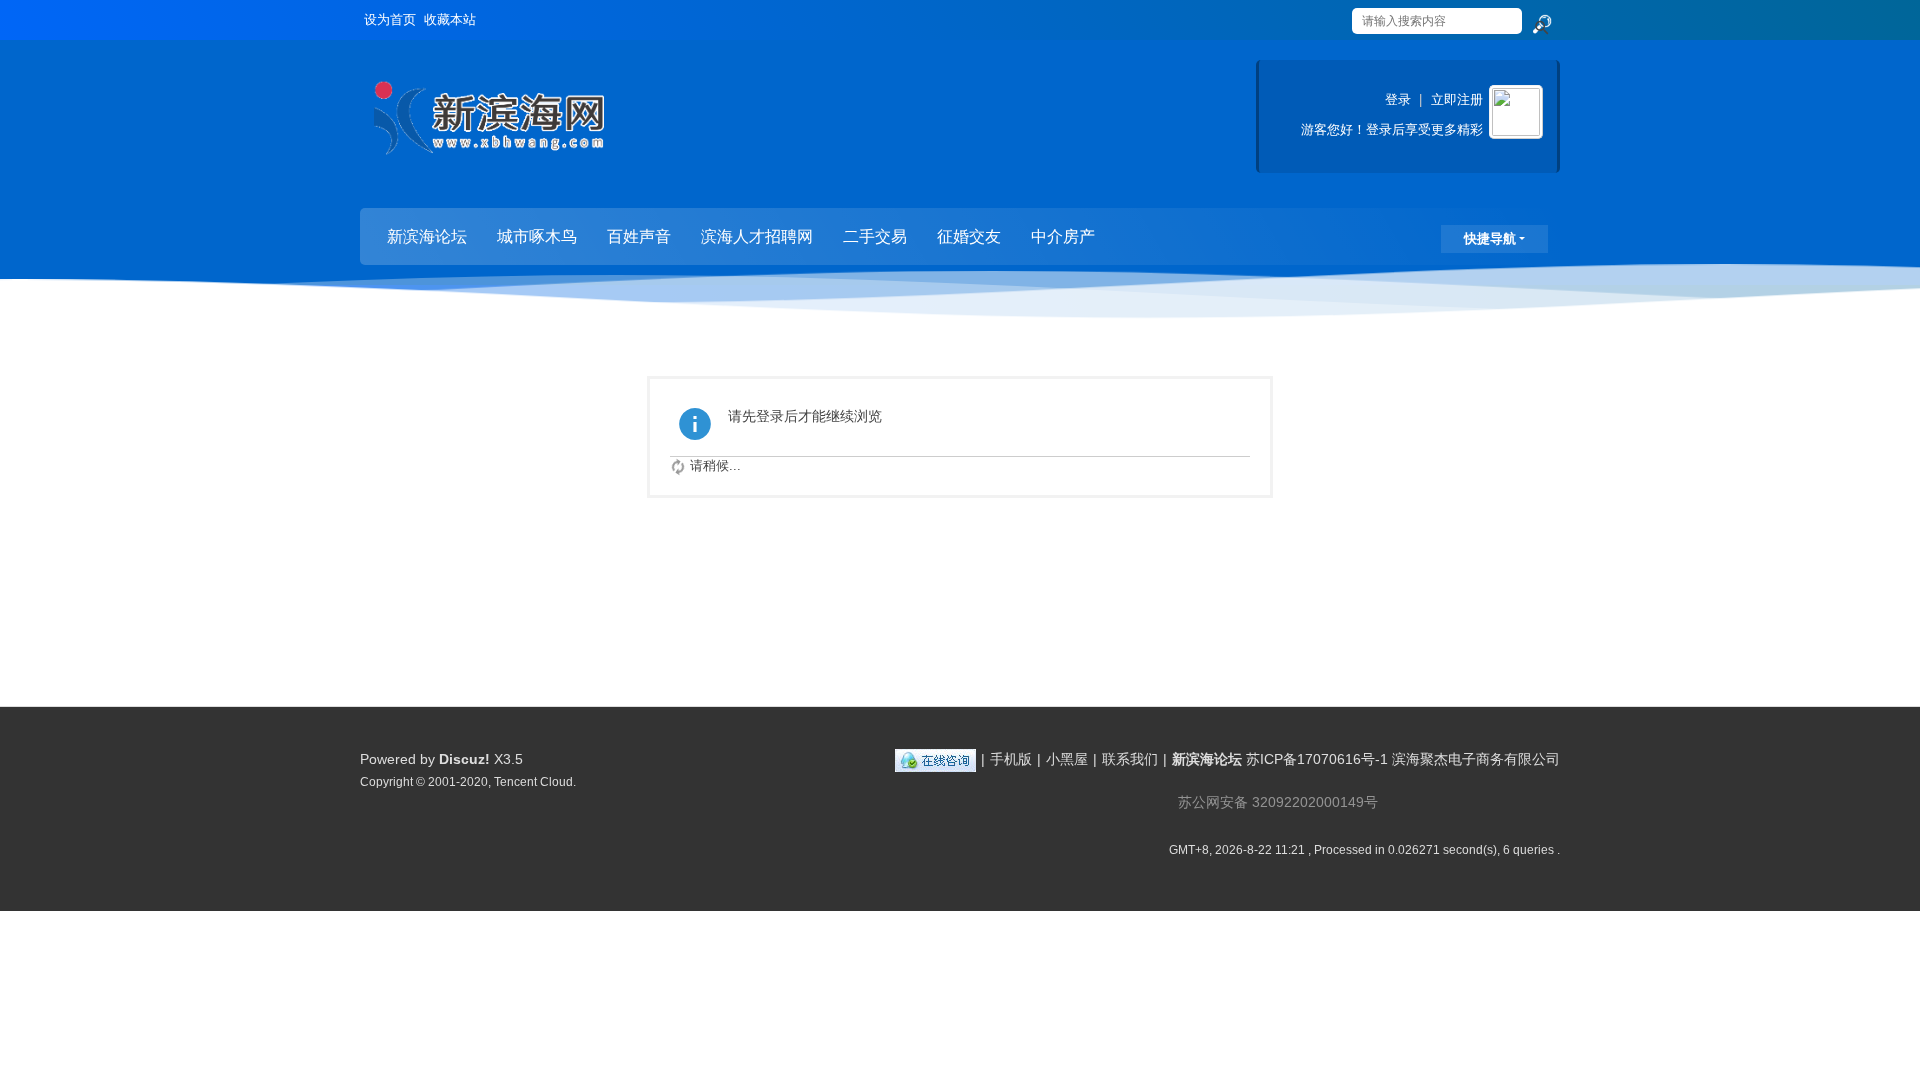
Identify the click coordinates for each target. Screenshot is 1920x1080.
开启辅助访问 (1332, 14)
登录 (1398, 99)
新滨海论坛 (427, 236)
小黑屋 (1067, 759)
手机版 (1011, 759)
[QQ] (935, 759)
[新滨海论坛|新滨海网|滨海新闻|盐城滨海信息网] (488, 125)
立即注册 (1457, 99)
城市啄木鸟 (537, 236)
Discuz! (464, 759)
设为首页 (390, 19)
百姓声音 (639, 236)
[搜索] (1541, 25)
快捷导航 (1490, 238)
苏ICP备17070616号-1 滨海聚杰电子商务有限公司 (1403, 759)
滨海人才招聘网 (757, 236)
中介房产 (1063, 236)
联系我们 (1130, 759)
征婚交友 (969, 236)
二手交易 (875, 236)
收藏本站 (450, 19)
